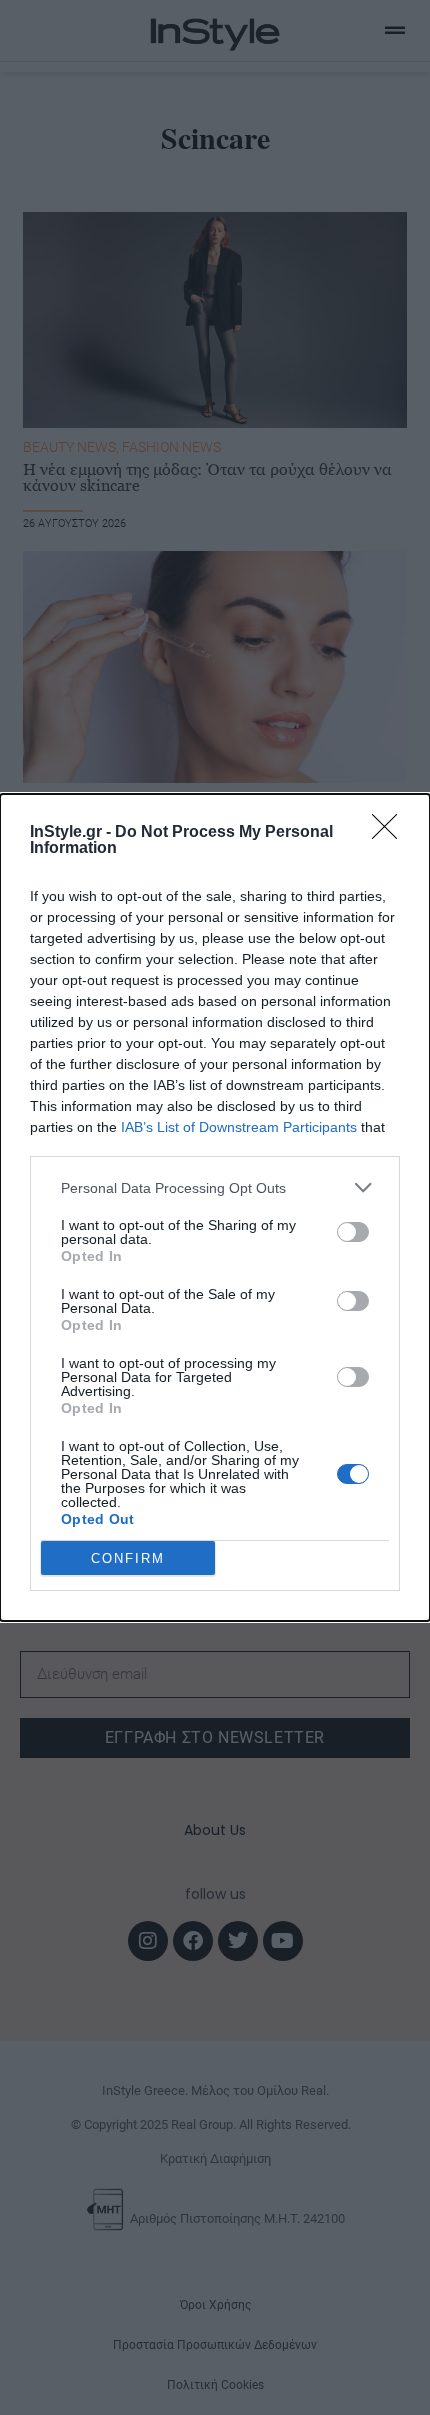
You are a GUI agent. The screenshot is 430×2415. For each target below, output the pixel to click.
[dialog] (215, 1207)
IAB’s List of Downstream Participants (239, 1127)
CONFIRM (128, 1558)
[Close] (391, 833)
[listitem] (215, 1187)
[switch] (353, 1232)
